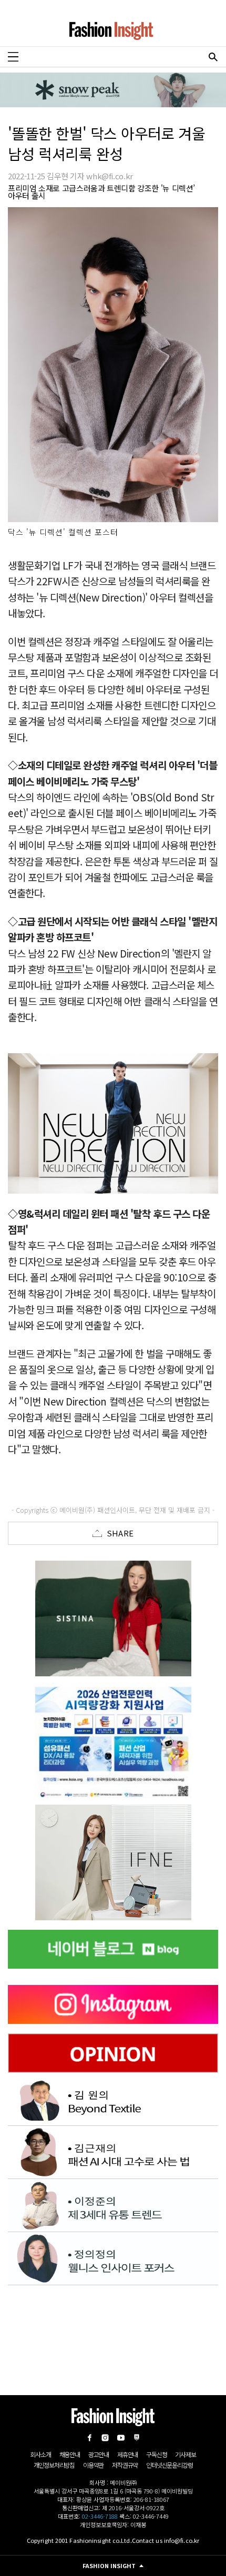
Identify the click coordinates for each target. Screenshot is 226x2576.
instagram (105, 2438)
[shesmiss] (113, 1618)
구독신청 (156, 2454)
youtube (121, 2438)
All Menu (13, 57)
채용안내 (70, 2454)
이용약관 (93, 2465)
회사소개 (40, 2454)
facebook (89, 2438)
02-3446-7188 (100, 2516)
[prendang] (113, 1740)
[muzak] (113, 1862)
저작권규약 (125, 2465)
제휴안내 (127, 2454)
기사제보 (185, 2454)
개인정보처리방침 (54, 2465)
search (213, 57)
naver (137, 2438)
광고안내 (99, 2454)
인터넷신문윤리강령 (169, 2465)
